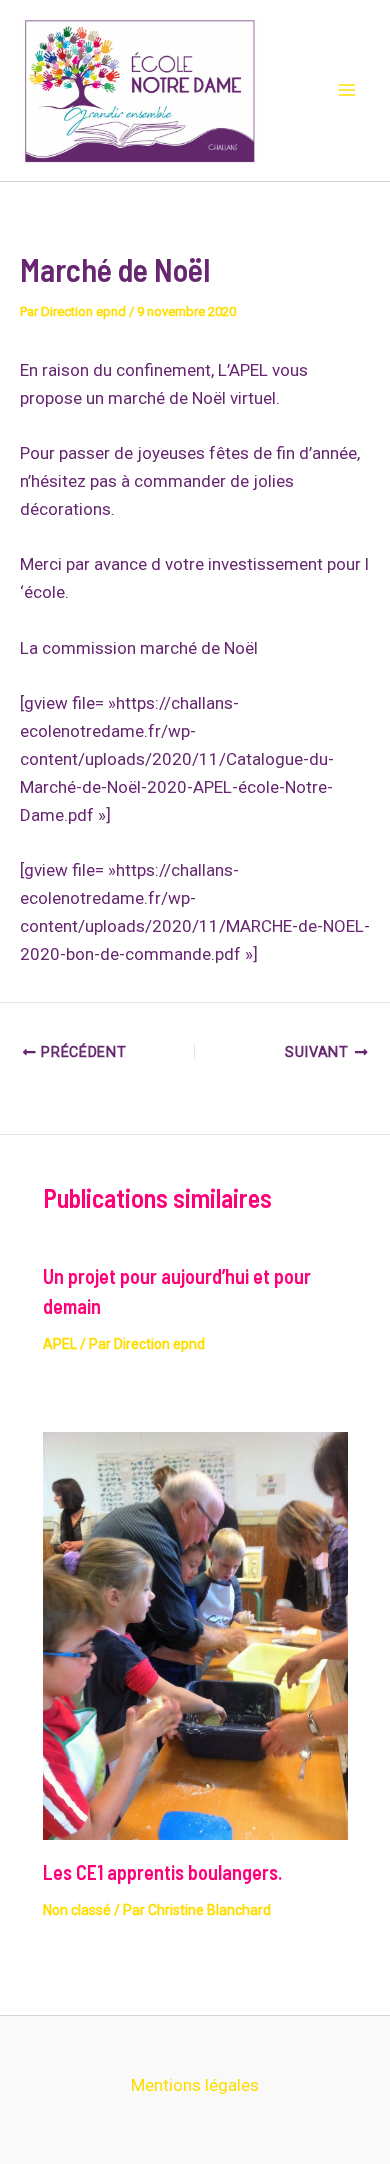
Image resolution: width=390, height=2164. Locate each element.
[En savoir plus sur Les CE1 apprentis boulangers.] (195, 1634)
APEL (60, 1344)
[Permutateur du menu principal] (348, 91)
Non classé (77, 1910)
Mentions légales (195, 2085)
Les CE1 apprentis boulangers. (162, 1872)
